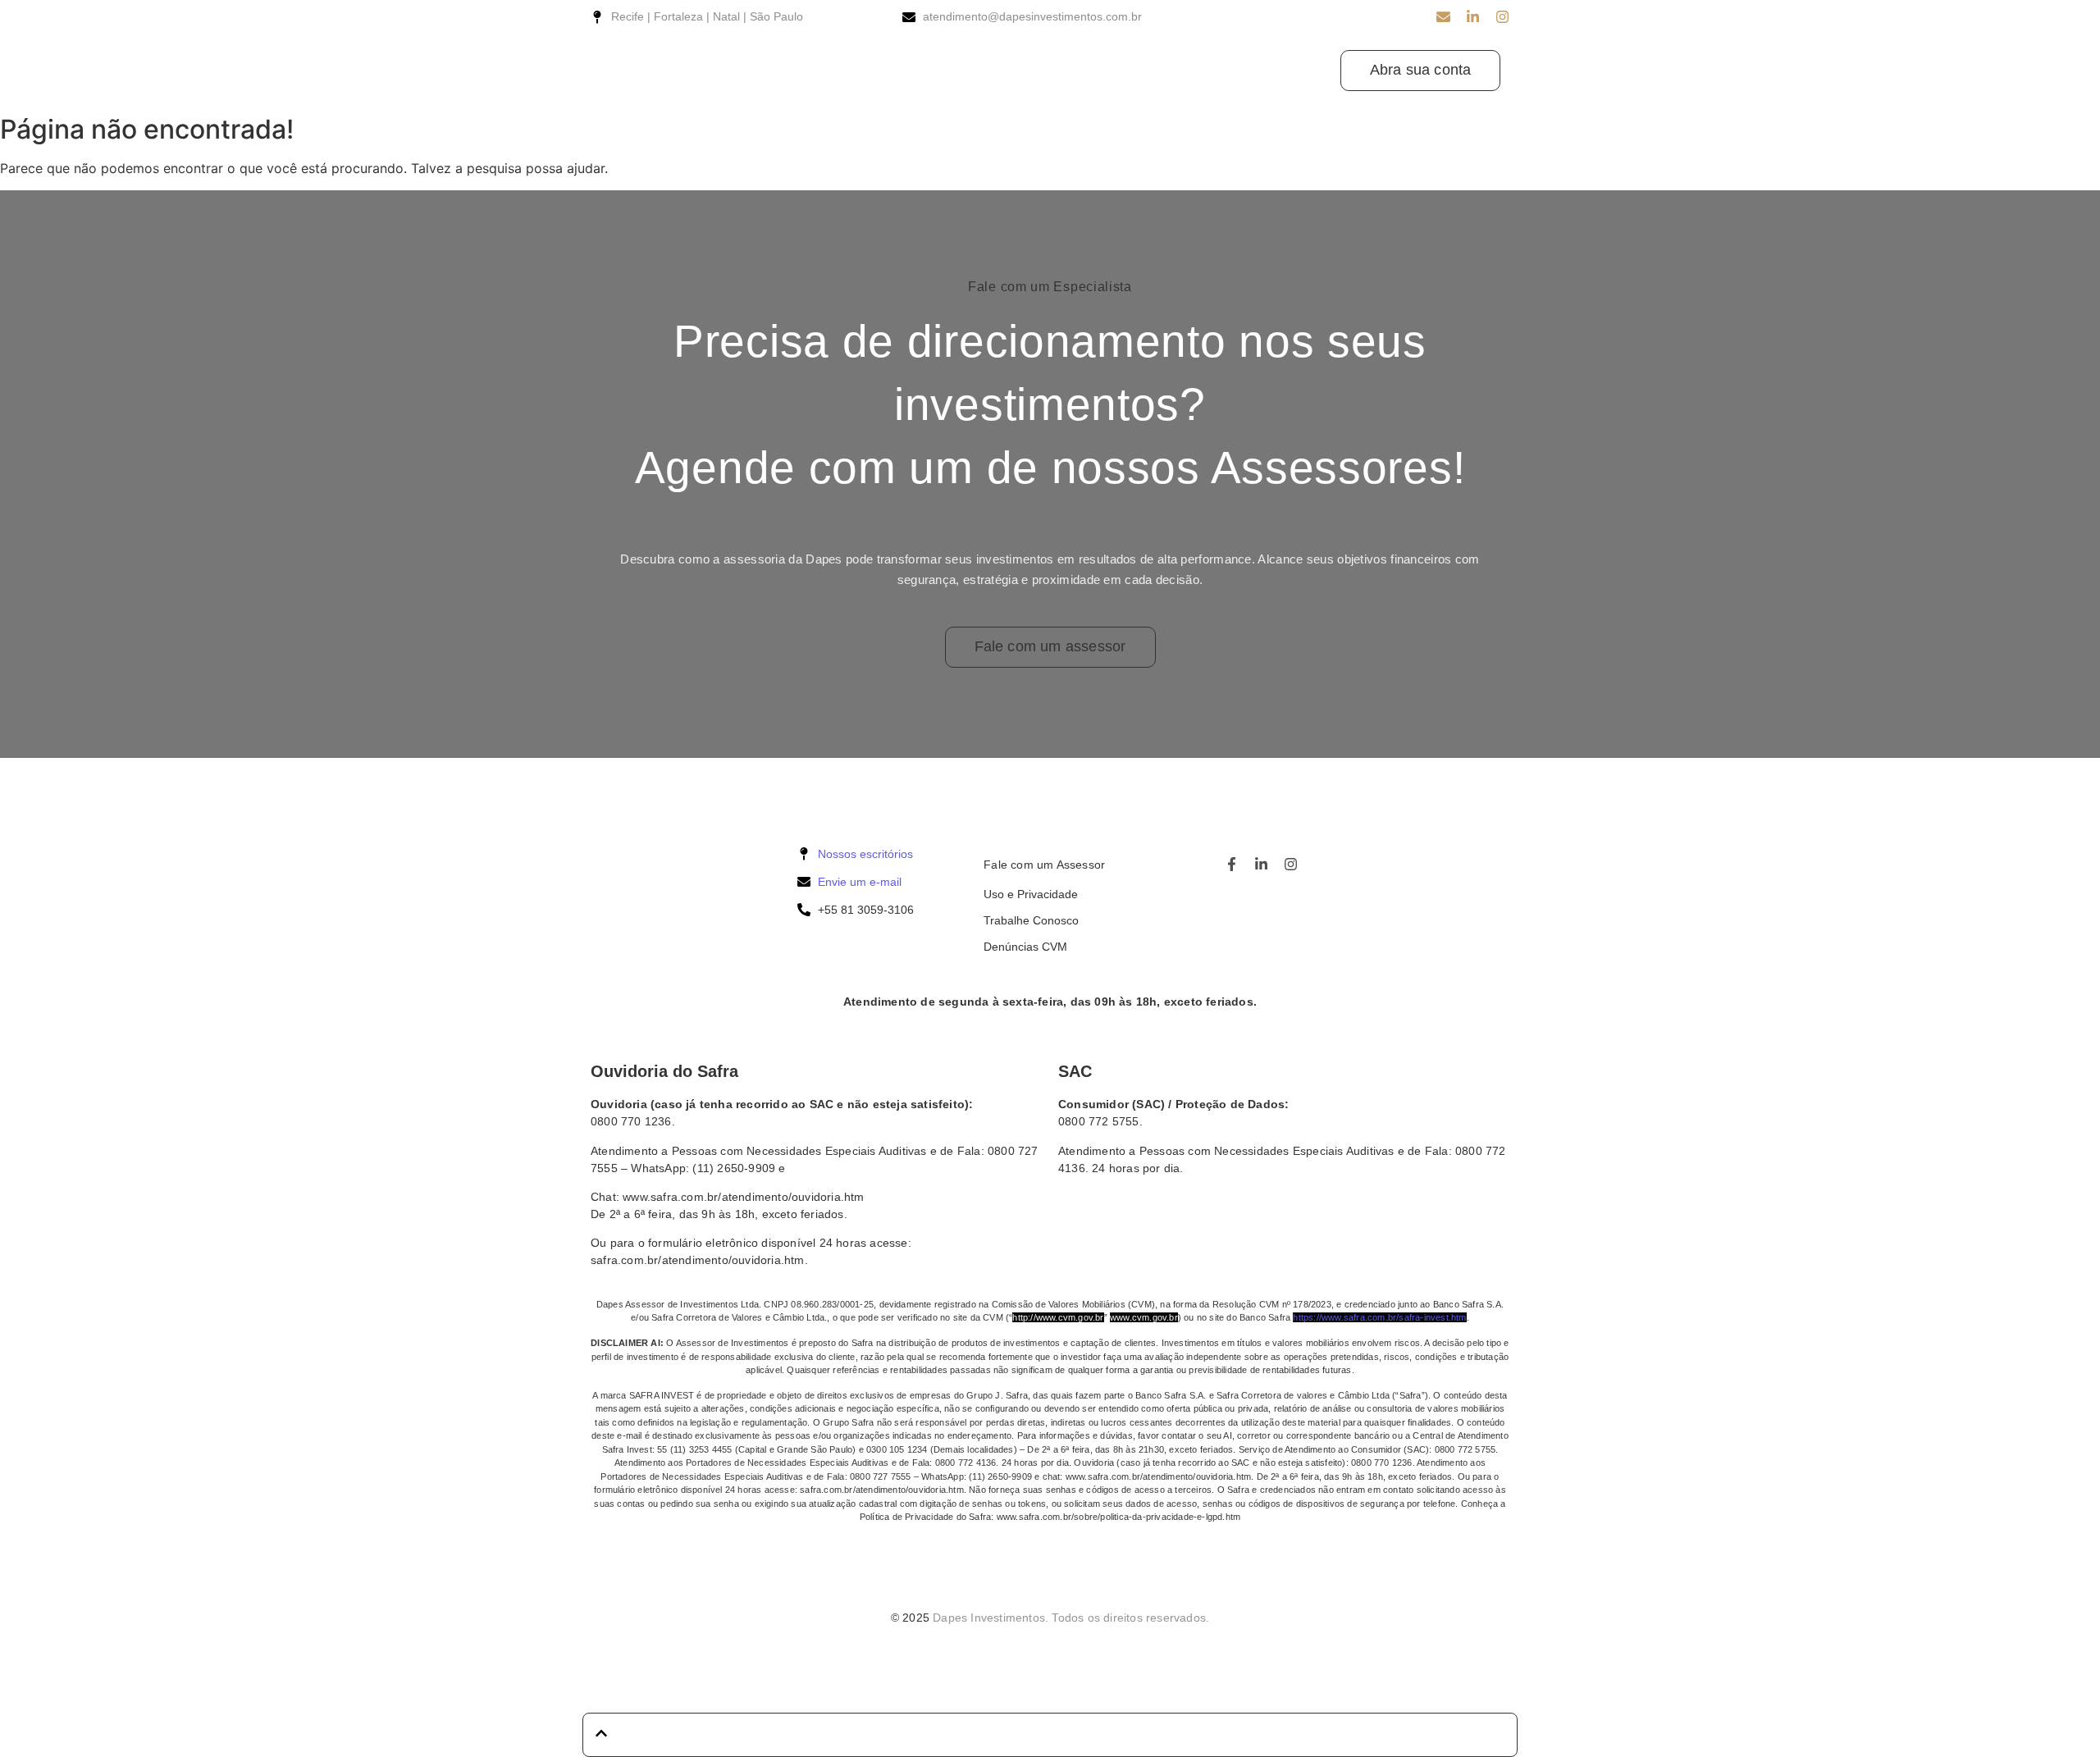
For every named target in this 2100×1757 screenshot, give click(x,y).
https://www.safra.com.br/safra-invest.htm (1379, 1317)
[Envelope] (1443, 17)
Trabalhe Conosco (1031, 920)
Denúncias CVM (1025, 947)
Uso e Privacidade (1031, 894)
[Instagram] (1502, 17)
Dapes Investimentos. (991, 1618)
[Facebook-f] (1232, 864)
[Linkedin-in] (1473, 17)
